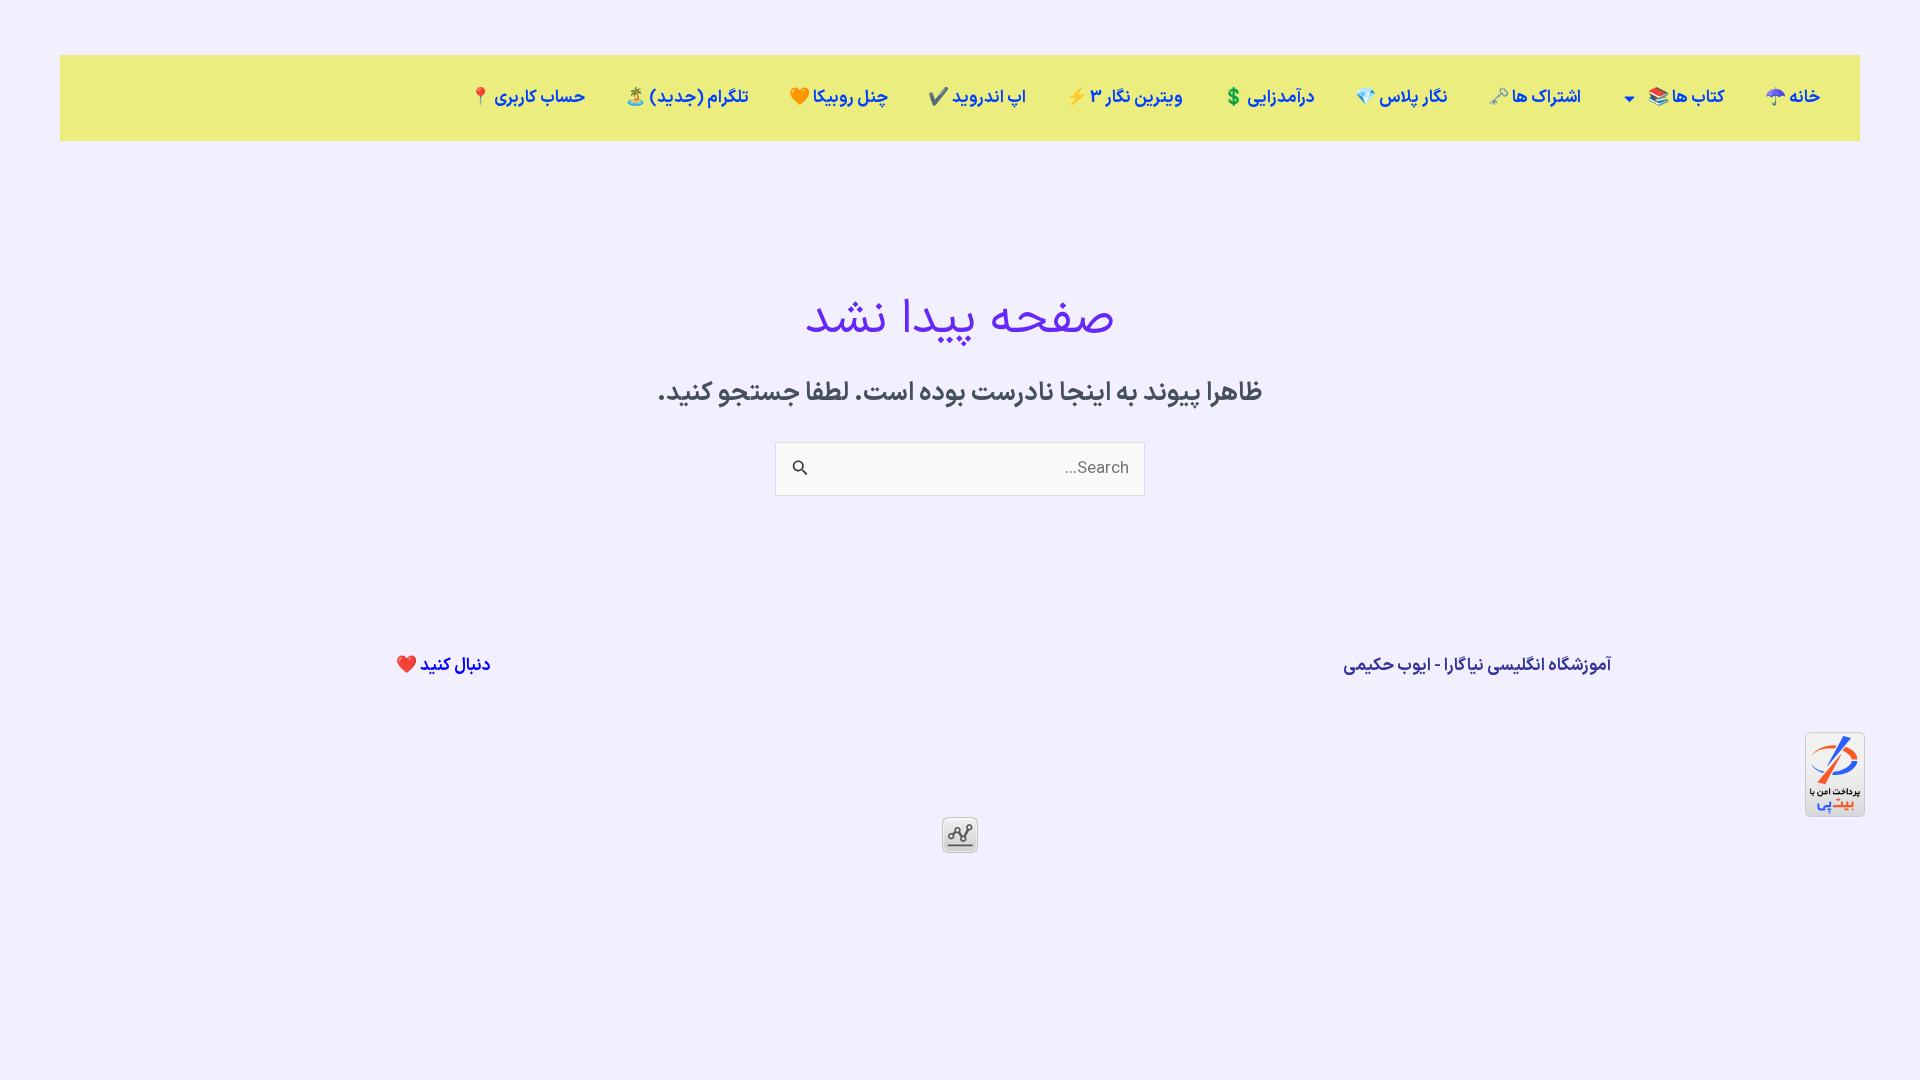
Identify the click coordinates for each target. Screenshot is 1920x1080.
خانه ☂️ (1792, 98)
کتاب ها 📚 (1686, 98)
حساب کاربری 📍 (527, 98)
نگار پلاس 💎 (1401, 98)
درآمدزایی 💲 (1269, 98)
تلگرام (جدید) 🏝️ (687, 98)
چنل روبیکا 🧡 (838, 98)
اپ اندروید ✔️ (977, 98)
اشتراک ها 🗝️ (1534, 98)
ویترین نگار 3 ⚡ (1124, 98)
